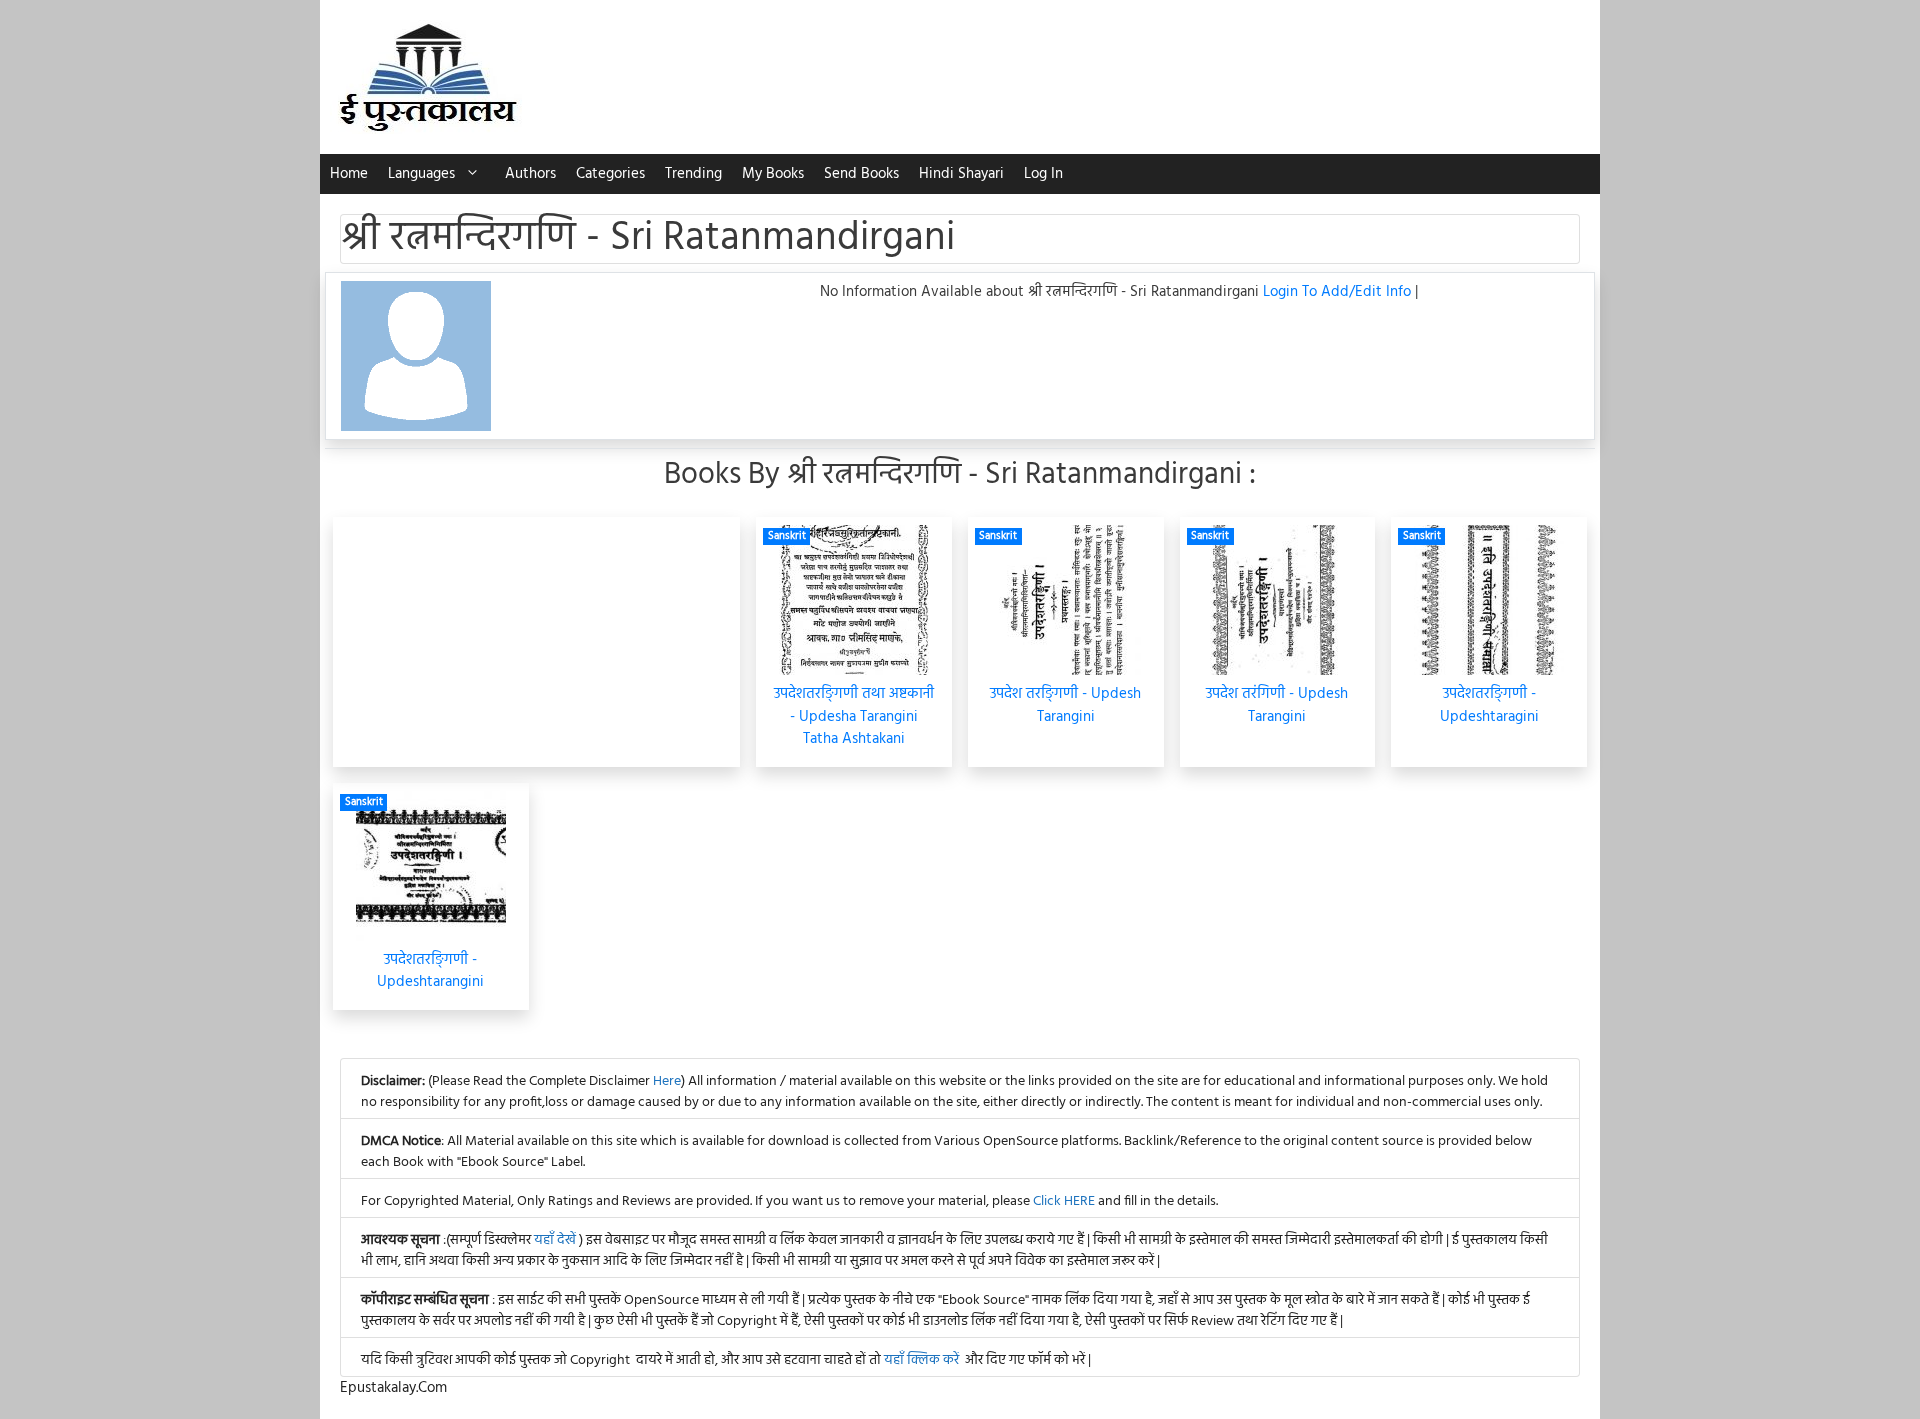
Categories (610, 174)
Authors (530, 174)
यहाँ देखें (556, 1240)
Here (667, 1081)
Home (349, 174)
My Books (773, 174)
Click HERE (1064, 1201)
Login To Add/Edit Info (1339, 292)
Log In (1043, 174)
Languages (421, 174)
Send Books (861, 174)
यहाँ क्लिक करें (921, 1360)
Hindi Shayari (961, 174)
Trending (693, 174)
